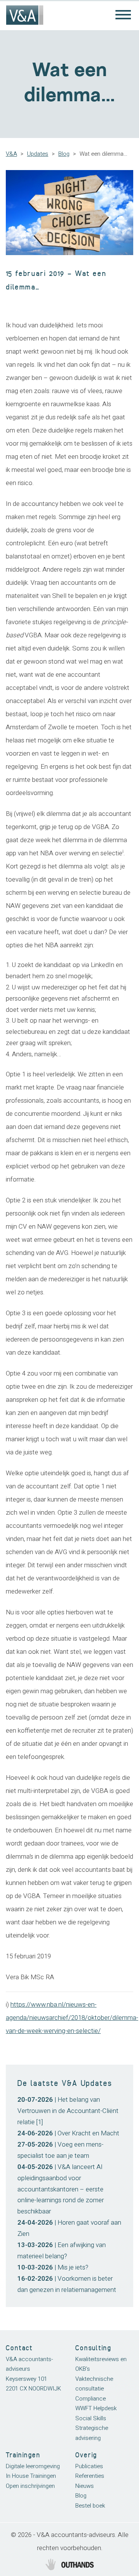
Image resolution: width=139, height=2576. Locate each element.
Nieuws (85, 2486)
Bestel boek (90, 2506)
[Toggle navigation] (123, 15)
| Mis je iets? (53, 2267)
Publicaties (89, 2466)
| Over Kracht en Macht (68, 2133)
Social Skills (91, 2418)
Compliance (91, 2399)
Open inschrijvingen (30, 2486)
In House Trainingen (31, 2476)
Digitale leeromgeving (33, 2466)
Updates (38, 154)
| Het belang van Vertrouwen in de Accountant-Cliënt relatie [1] (68, 2111)
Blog (64, 154)
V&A (11, 154)
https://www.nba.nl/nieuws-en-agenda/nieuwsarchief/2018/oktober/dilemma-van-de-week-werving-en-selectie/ (72, 2018)
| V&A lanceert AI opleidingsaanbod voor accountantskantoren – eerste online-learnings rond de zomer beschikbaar (61, 2189)
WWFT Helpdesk (96, 2408)
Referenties (90, 2476)
